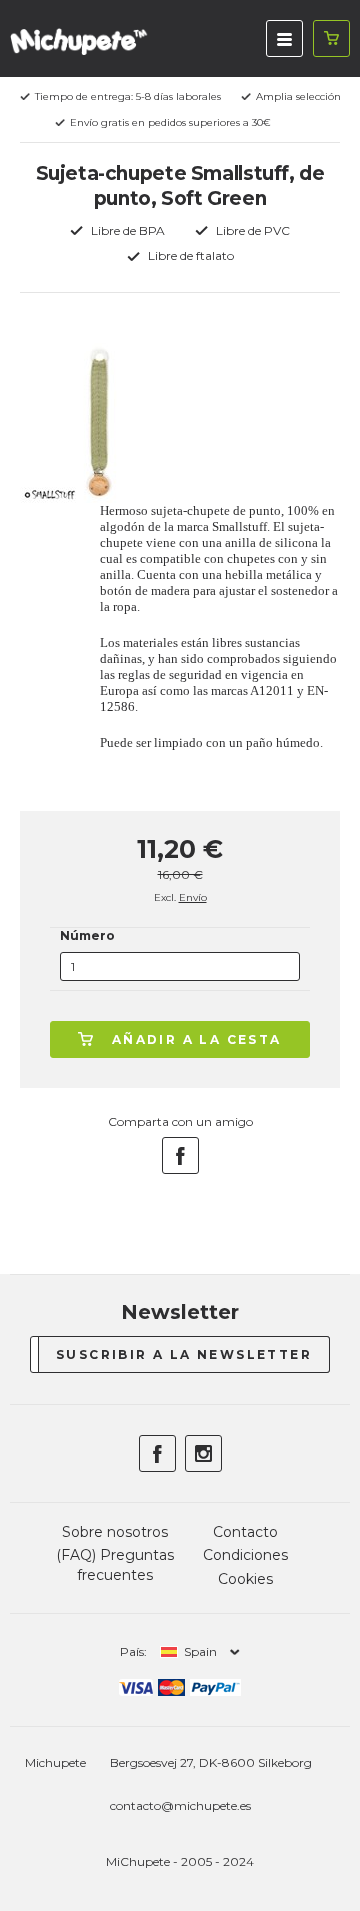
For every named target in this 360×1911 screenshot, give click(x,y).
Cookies (245, 1579)
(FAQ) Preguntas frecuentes (115, 1565)
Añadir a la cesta (197, 1039)
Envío (193, 897)
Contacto (245, 1532)
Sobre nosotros (115, 1532)
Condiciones (245, 1555)
